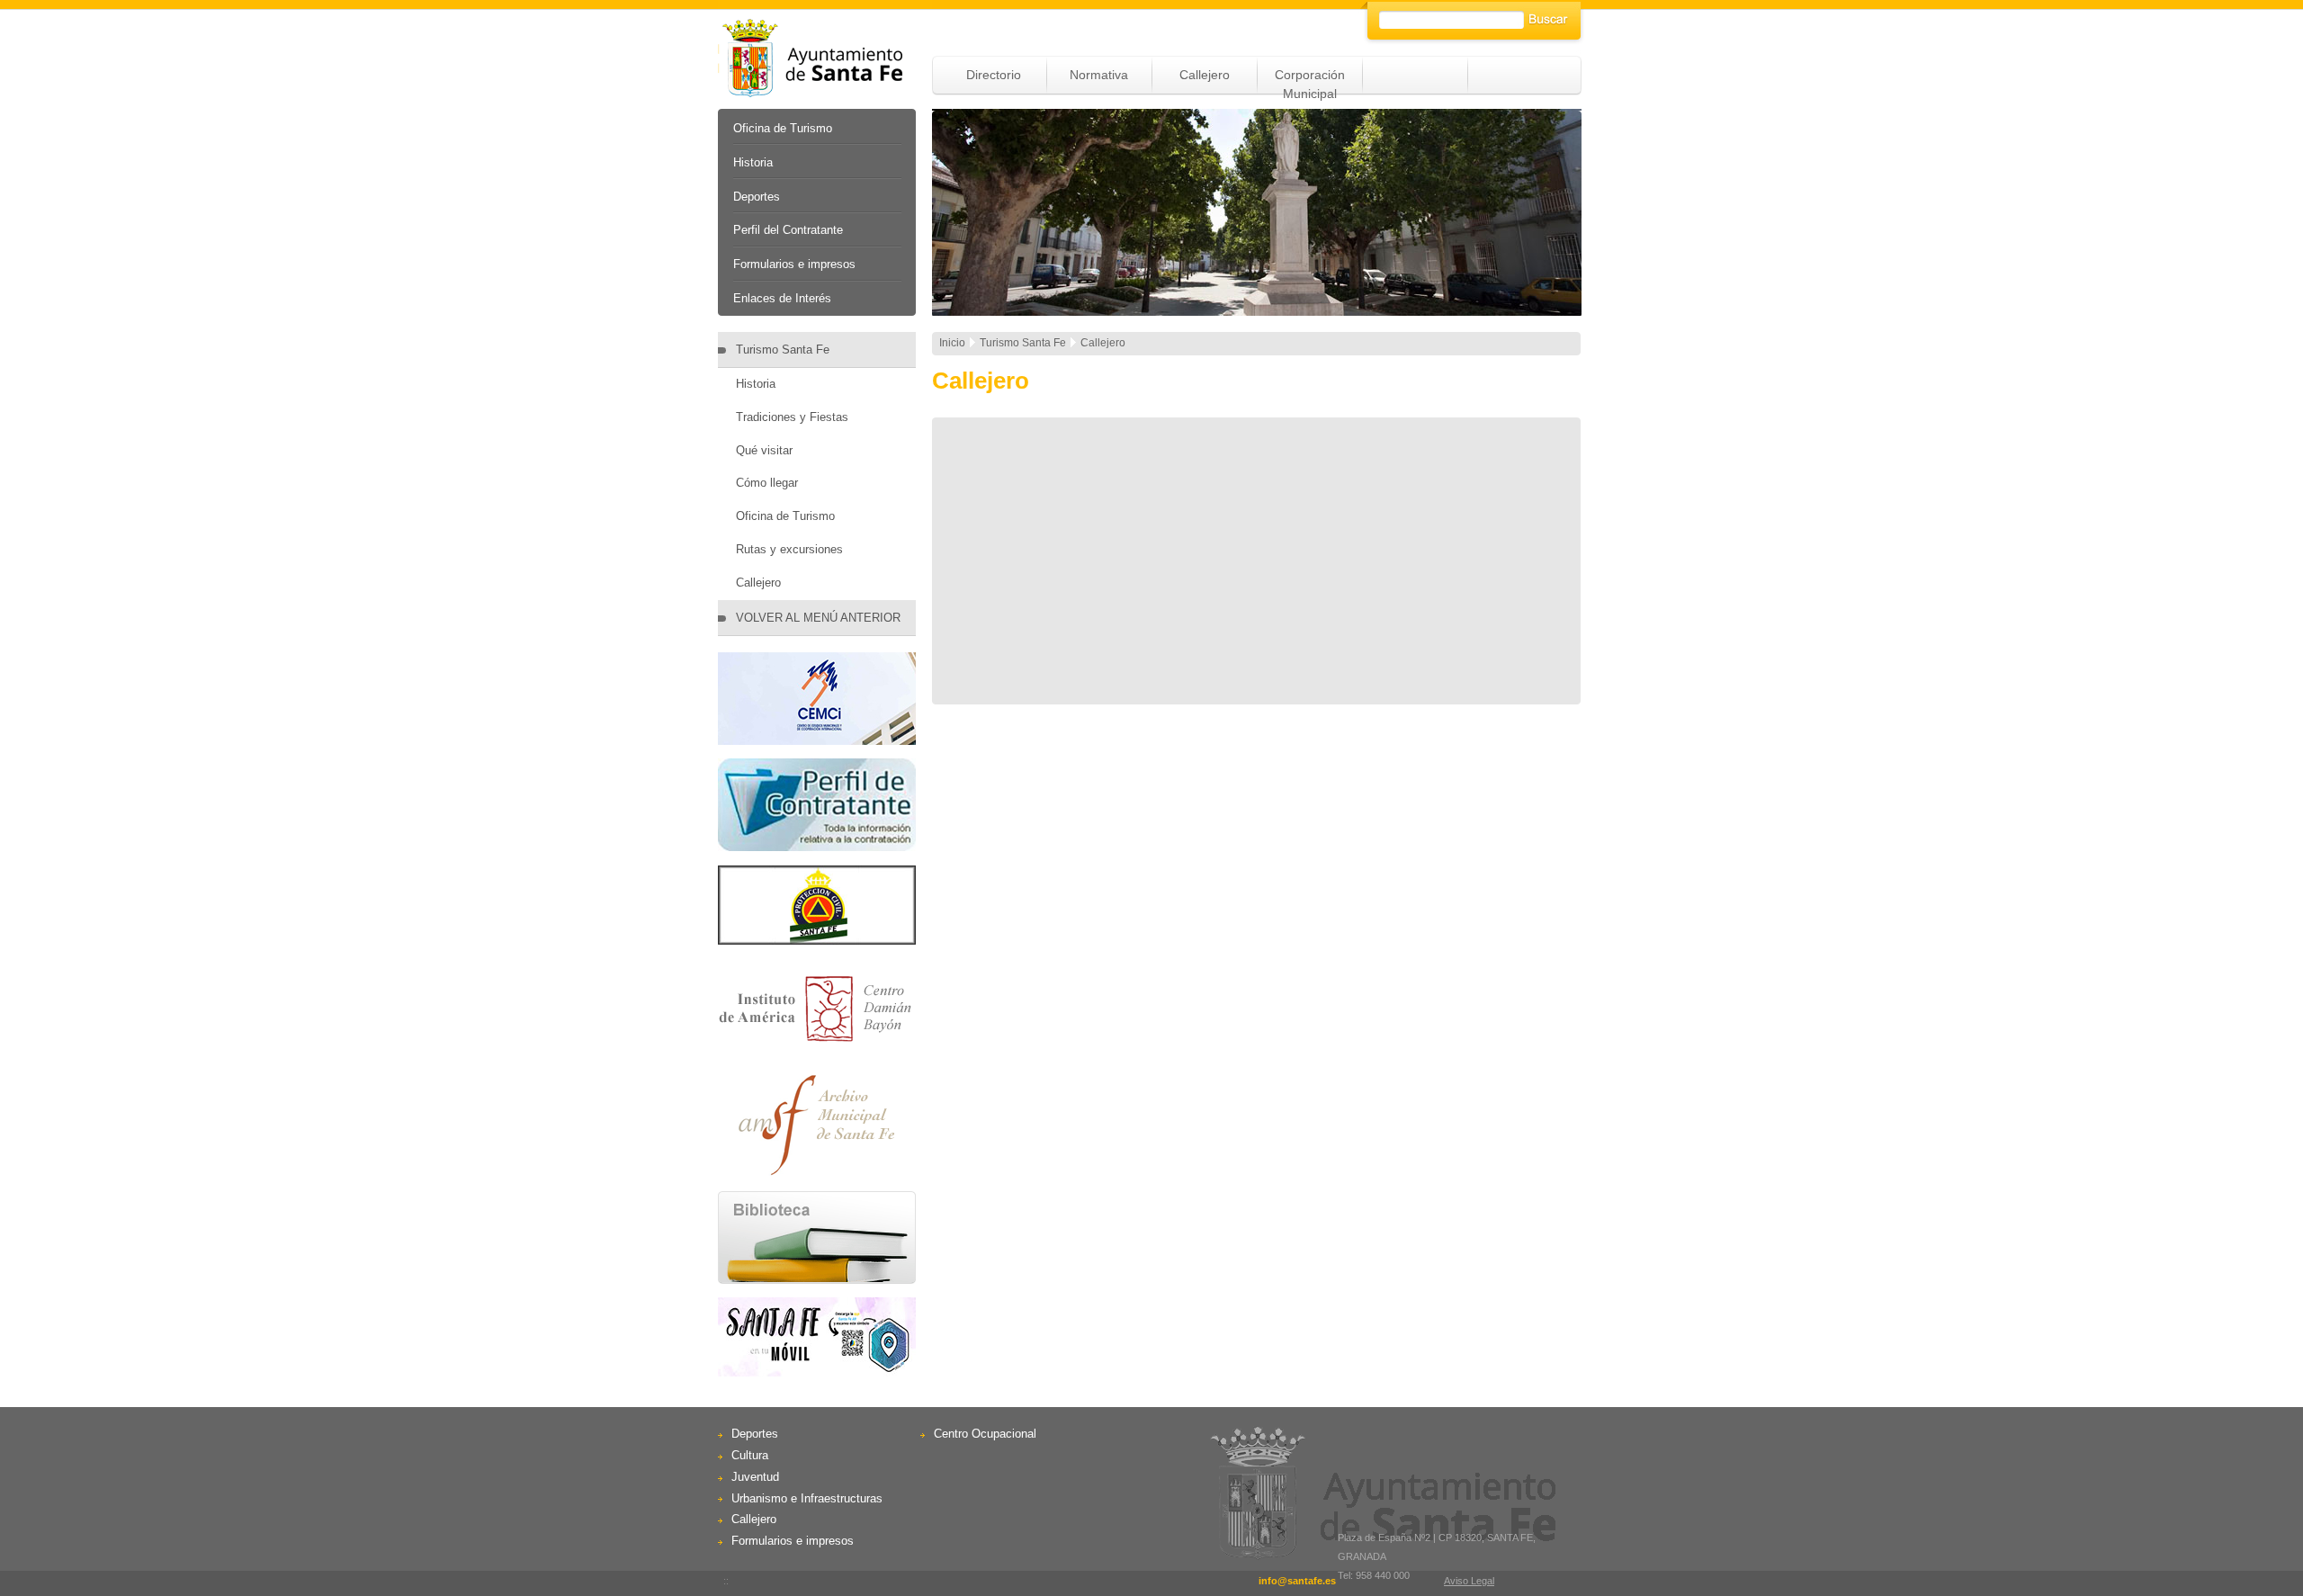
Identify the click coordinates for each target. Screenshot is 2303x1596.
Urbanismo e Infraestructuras (807, 1498)
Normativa (1099, 75)
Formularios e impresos (794, 264)
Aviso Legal (1469, 1581)
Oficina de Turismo (783, 128)
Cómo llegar (767, 483)
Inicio (952, 343)
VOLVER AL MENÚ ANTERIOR (818, 618)
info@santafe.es (1297, 1581)
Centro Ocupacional (985, 1434)
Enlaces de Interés (782, 298)
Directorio (994, 75)
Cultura (750, 1455)
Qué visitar (764, 450)
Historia (753, 162)
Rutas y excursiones (789, 549)
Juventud (755, 1477)
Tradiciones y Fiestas (792, 417)
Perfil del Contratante (788, 230)
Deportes (757, 197)
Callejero (1205, 75)
